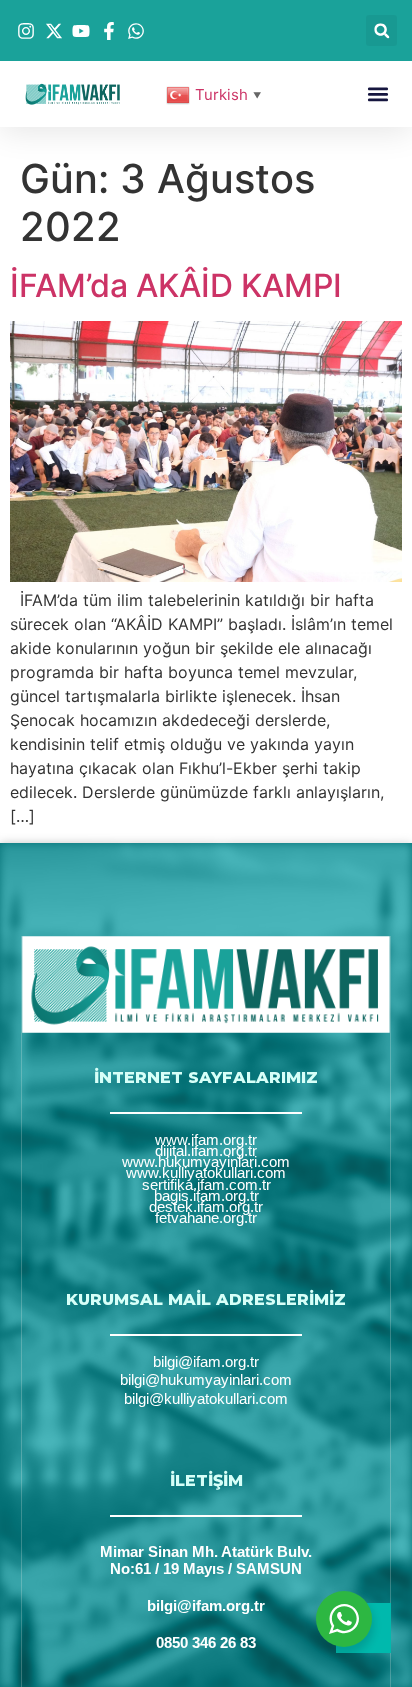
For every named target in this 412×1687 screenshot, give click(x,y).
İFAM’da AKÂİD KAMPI (176, 285)
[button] (381, 30)
